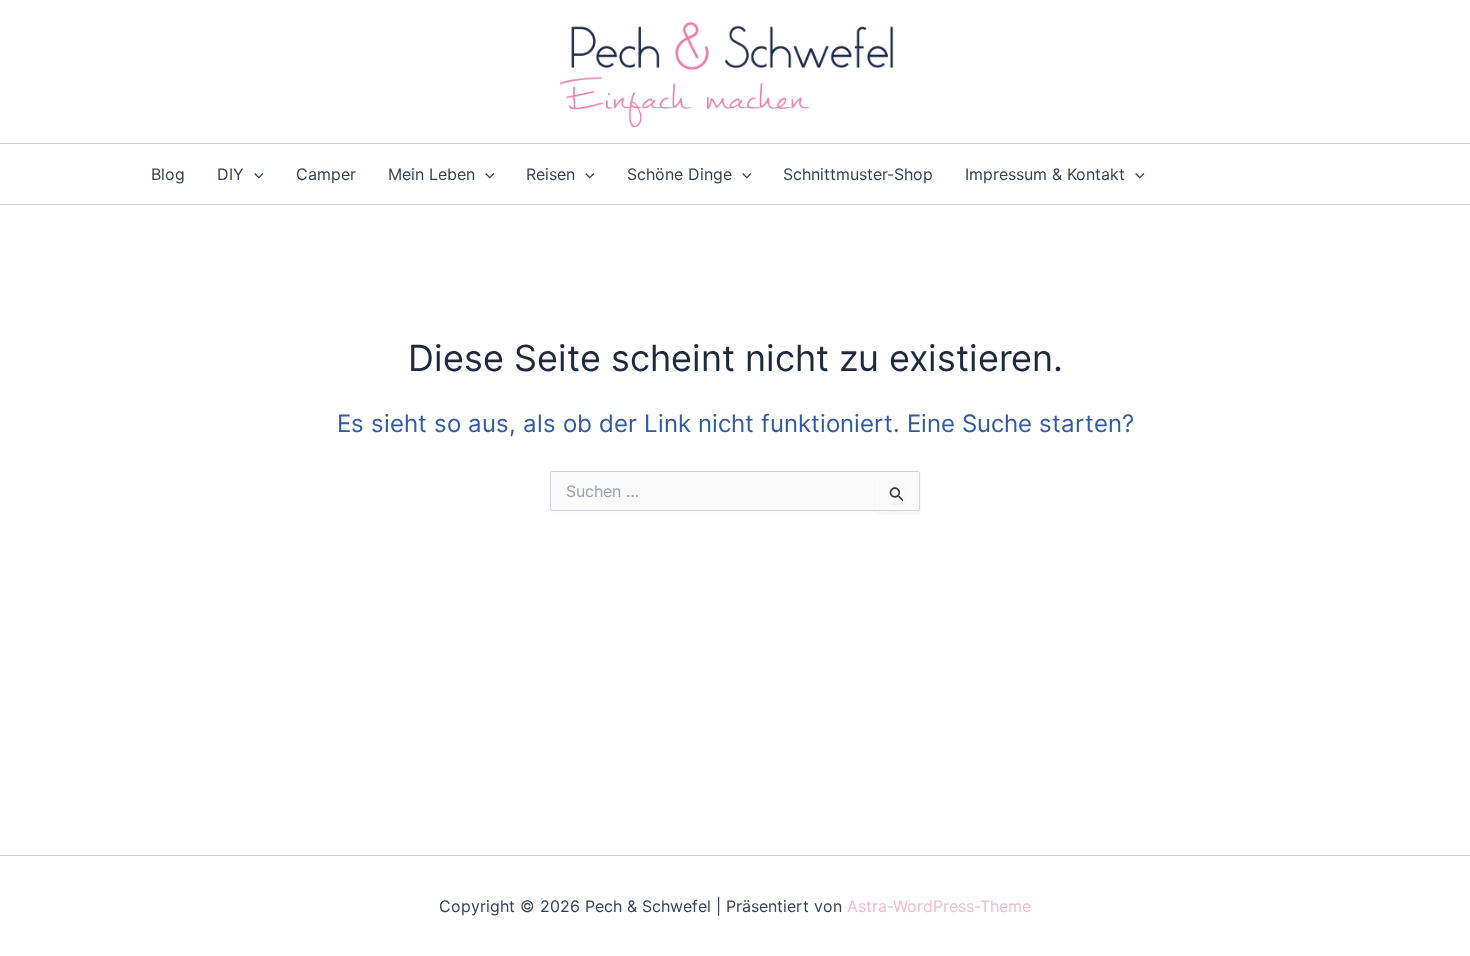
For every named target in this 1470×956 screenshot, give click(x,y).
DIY (230, 174)
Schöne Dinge (679, 174)
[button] (254, 174)
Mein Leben (431, 174)
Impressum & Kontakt (1045, 174)
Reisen (550, 174)
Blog (168, 174)
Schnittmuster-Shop (858, 174)
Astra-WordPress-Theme (939, 906)
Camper (326, 174)
